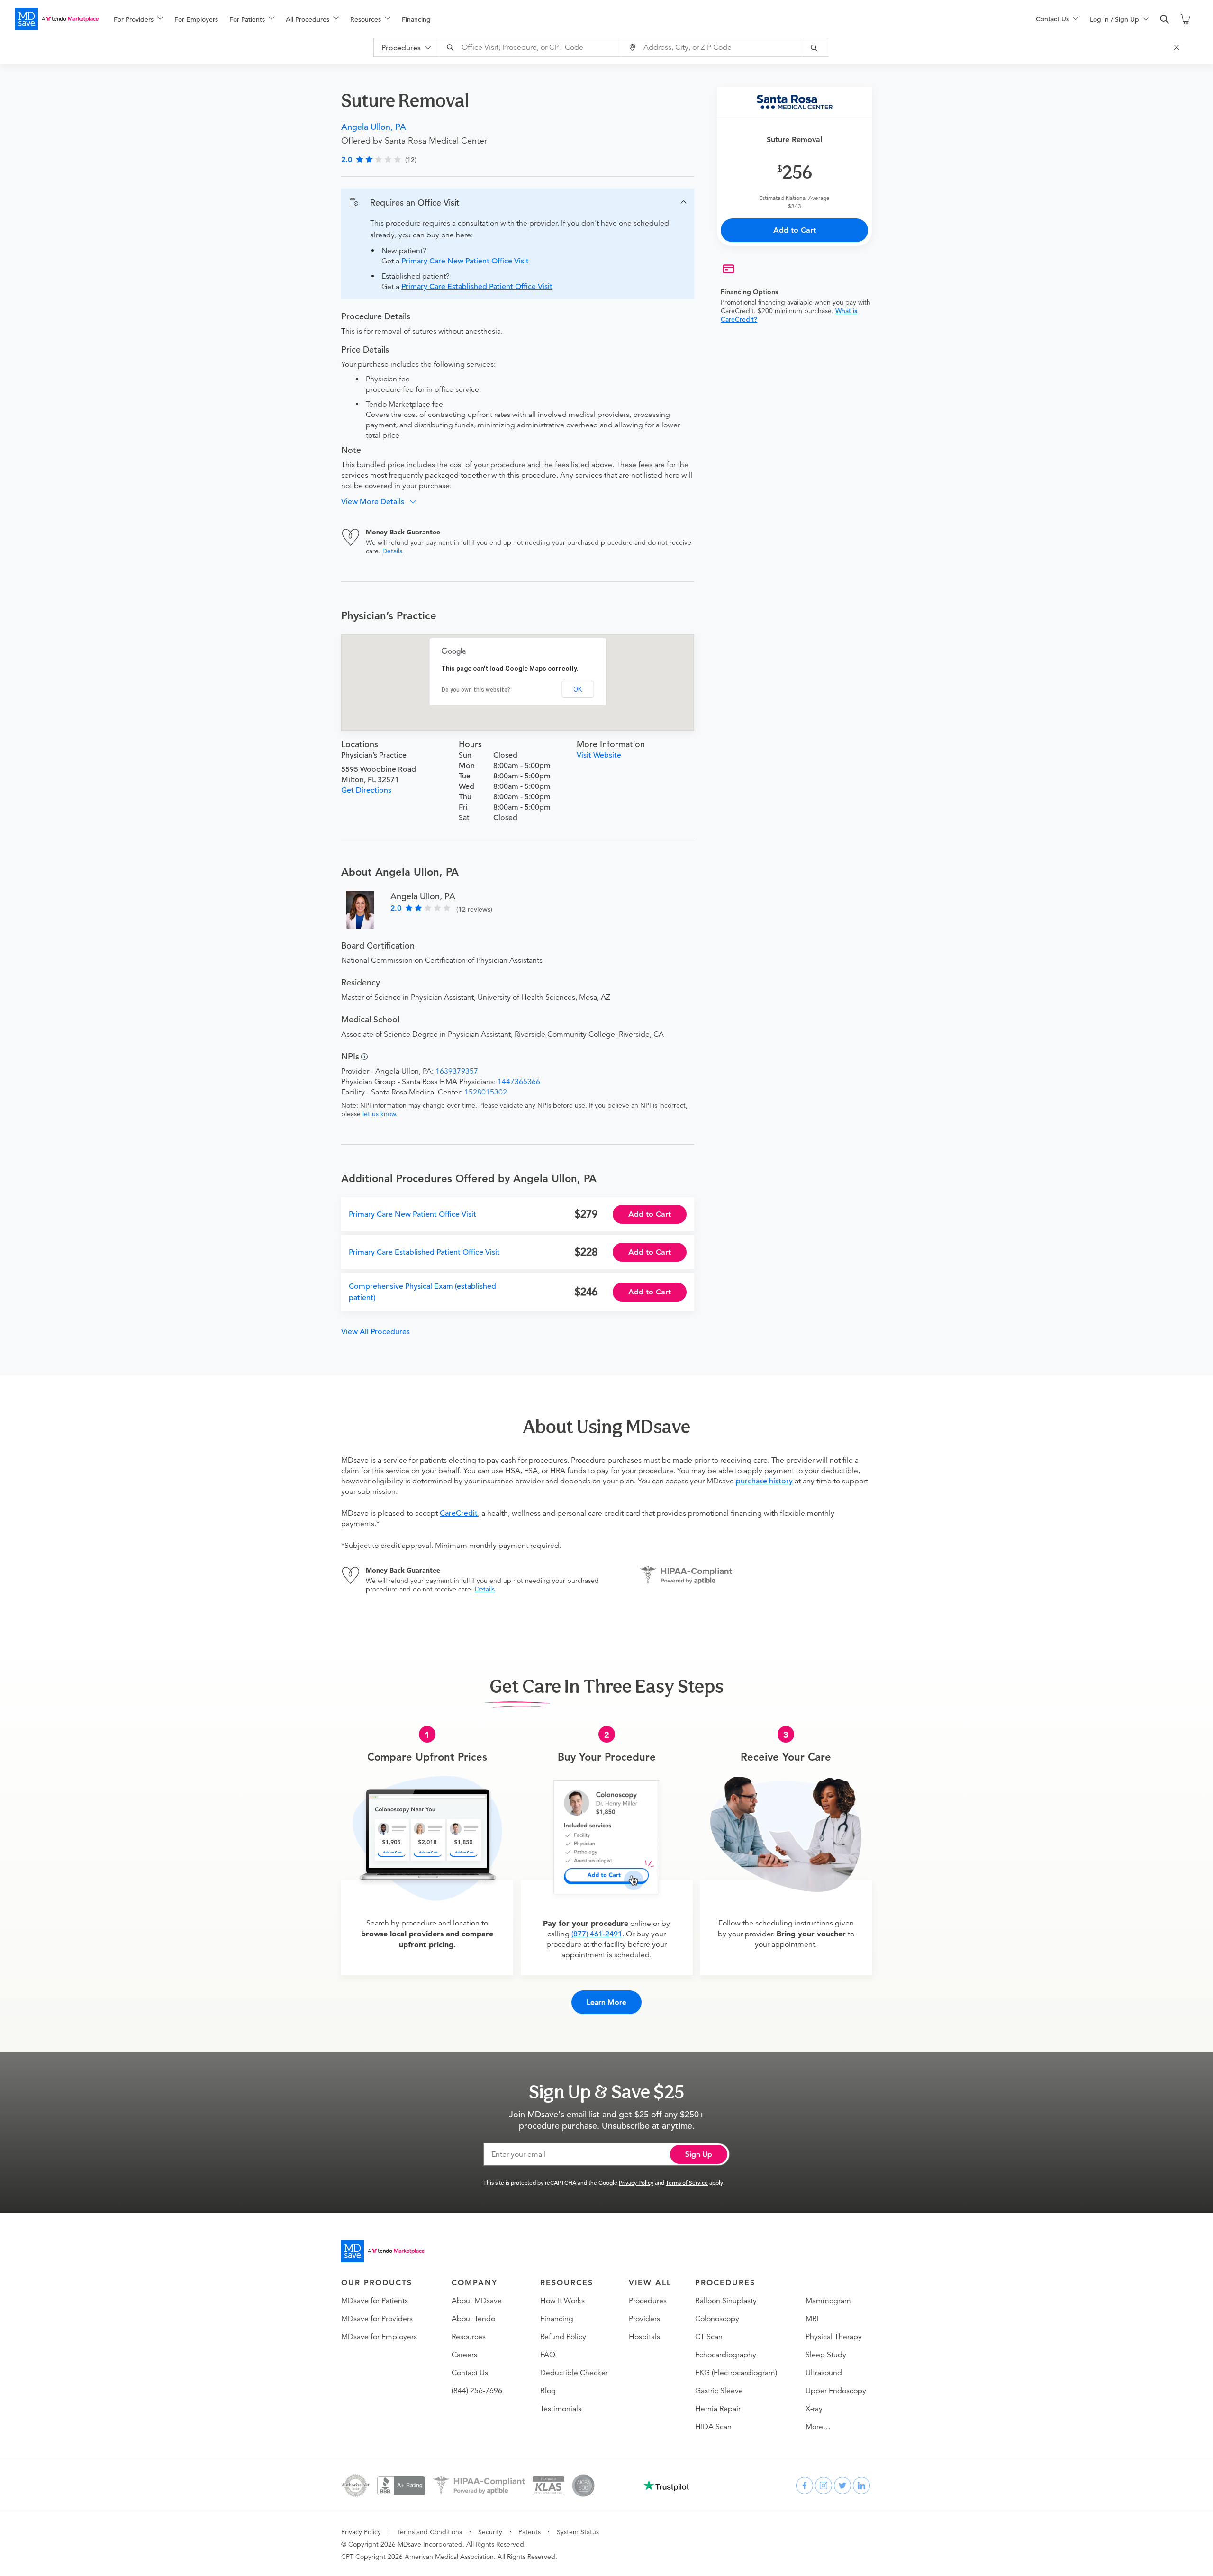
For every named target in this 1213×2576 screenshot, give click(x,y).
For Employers (196, 19)
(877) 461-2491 (597, 1934)
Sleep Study (826, 2355)
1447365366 (519, 1082)
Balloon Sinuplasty (726, 2301)
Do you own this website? (476, 690)
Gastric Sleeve (719, 2391)
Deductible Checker (574, 2373)
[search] (1165, 19)
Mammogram (828, 2301)
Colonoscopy (717, 2319)
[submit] (816, 47)
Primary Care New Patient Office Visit (465, 261)
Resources (469, 2337)
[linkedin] (861, 2486)
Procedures (648, 2301)
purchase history (764, 1481)
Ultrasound (824, 2373)
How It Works (562, 2301)
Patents (530, 2532)
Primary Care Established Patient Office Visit (477, 287)
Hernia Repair (718, 2409)
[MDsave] (57, 19)
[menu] (560, 19)
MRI (812, 2319)
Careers (464, 2355)
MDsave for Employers (379, 2337)
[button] (518, 203)
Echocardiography (726, 2355)
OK (578, 689)
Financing (416, 19)
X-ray (814, 2409)
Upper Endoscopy (836, 2391)
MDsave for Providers (377, 2319)
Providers (644, 2319)
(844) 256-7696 (477, 2391)
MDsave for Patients (375, 2301)
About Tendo (473, 2319)
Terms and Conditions (430, 2532)
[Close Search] (1178, 47)
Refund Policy (563, 2337)
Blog (548, 2391)
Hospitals (644, 2337)
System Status (578, 2532)
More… (818, 2427)
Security (490, 2532)
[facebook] (805, 2486)
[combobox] (531, 47)
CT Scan (709, 2337)
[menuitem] (138, 19)
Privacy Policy (636, 2182)
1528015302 (486, 1092)
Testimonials (561, 2409)
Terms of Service (687, 2182)
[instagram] (824, 2486)
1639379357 (457, 1071)
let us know (379, 1114)
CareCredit (459, 1513)
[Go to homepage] (383, 2251)
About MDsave (477, 2301)
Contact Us (470, 2373)
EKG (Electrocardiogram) (736, 2373)
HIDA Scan (713, 2427)
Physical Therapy (834, 2337)
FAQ (548, 2355)
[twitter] (842, 2486)
